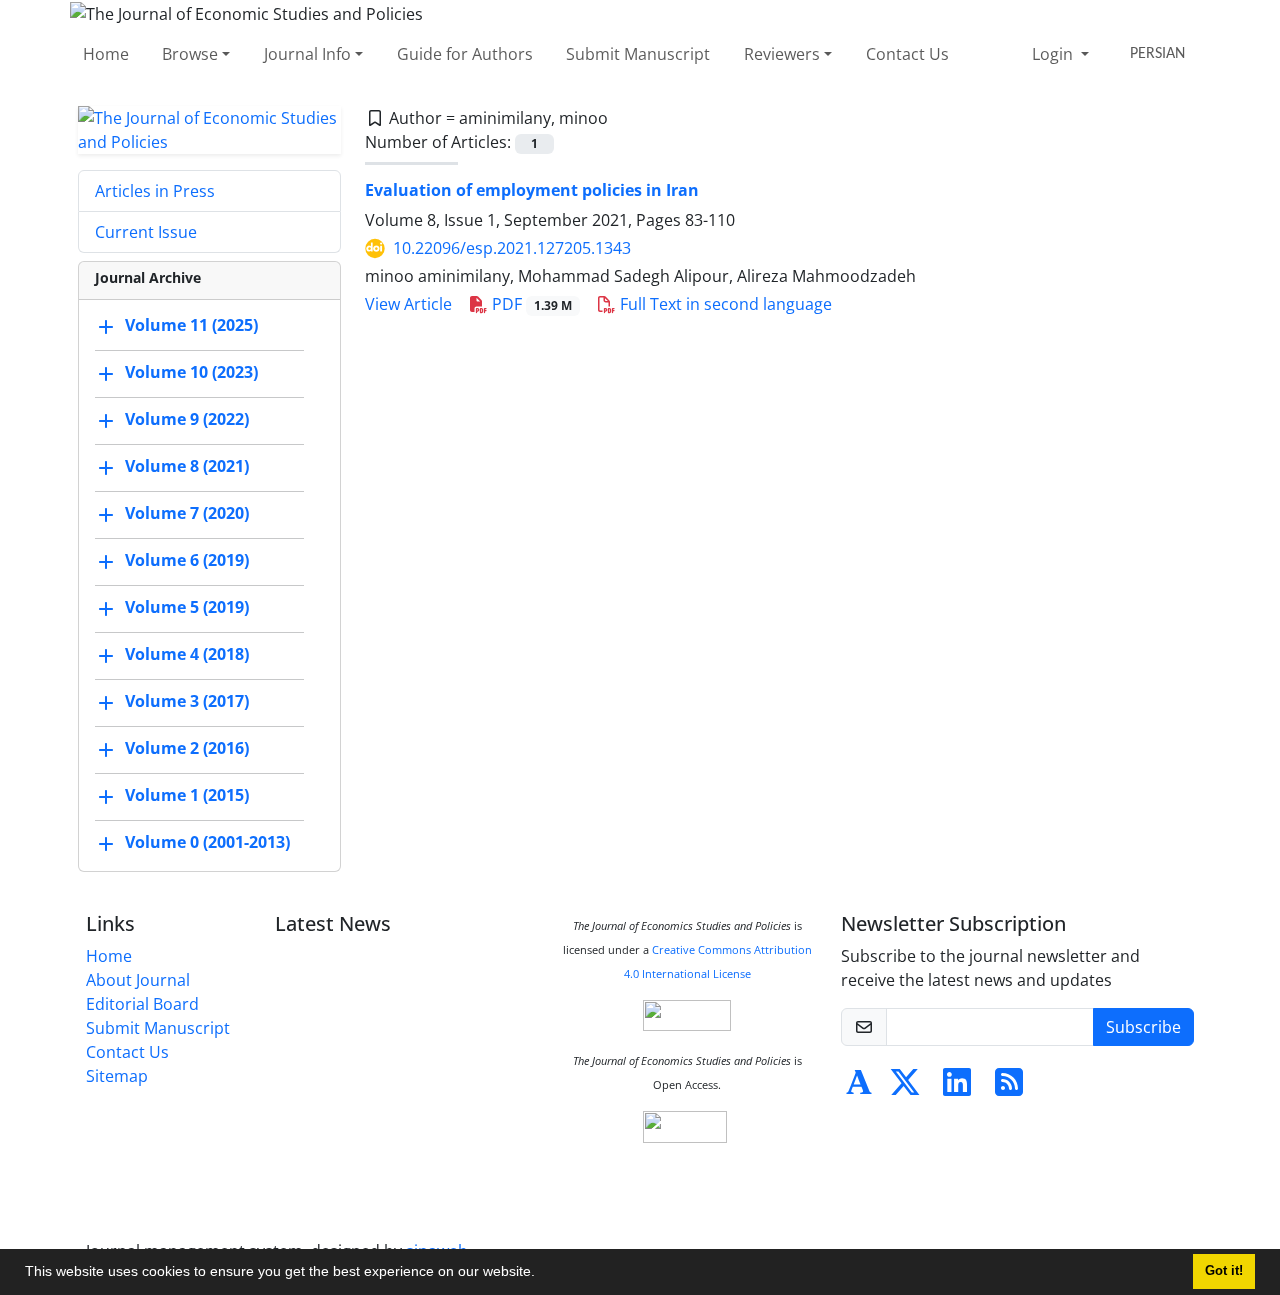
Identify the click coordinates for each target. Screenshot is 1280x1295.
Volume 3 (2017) (187, 701)
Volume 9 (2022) (187, 419)
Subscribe (1143, 1027)
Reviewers (782, 54)
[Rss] (1009, 1088)
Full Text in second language (724, 304)
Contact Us (907, 54)
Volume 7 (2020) (187, 513)
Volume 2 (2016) (187, 748)
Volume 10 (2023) (191, 372)
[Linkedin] (957, 1088)
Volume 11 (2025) (191, 325)
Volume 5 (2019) (187, 607)
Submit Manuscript (638, 54)
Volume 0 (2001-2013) (207, 842)
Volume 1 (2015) (187, 795)
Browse (190, 54)
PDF (530, 304)
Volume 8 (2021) (187, 466)
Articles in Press (155, 191)
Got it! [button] (1224, 1271)
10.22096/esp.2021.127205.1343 (512, 248)
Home (106, 54)
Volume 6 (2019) (187, 560)
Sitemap (117, 1076)
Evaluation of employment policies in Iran (532, 190)
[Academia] (859, 1088)
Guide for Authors (465, 54)
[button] (542, 1274)
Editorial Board (142, 1004)
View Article (408, 304)
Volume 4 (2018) (187, 654)
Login (1054, 54)
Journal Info (307, 54)
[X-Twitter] (905, 1088)
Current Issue (146, 232)
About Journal (138, 980)
